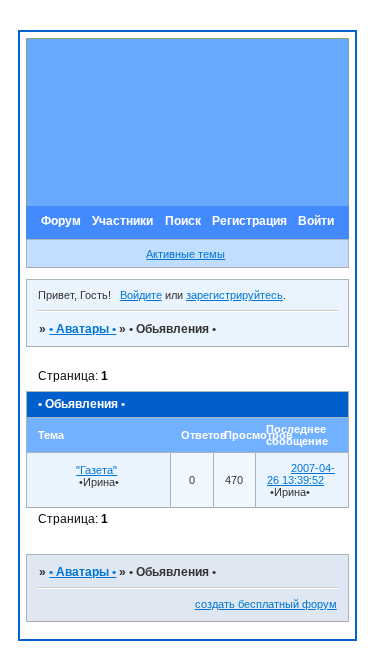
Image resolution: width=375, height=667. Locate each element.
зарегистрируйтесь (234, 295)
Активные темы (185, 254)
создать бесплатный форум (266, 604)
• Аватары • (82, 329)
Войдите (141, 295)
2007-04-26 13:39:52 (301, 474)
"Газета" (96, 470)
